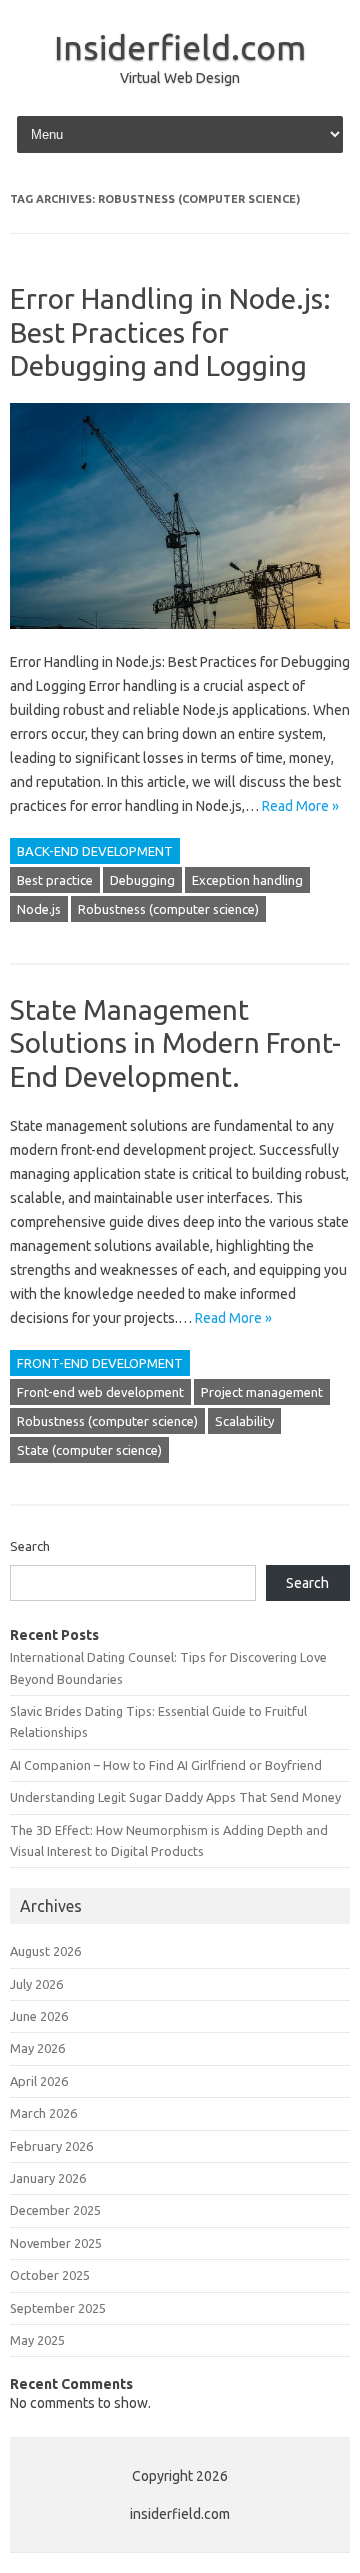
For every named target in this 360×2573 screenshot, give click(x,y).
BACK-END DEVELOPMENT (95, 851)
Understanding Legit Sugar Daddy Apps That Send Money (175, 1797)
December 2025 (55, 2210)
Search (30, 1546)
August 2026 (45, 1951)
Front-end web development (100, 1392)
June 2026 (39, 2016)
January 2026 (48, 2178)
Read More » (300, 806)
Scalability (244, 1421)
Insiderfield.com (180, 47)
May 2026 (37, 2048)
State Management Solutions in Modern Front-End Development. (175, 1043)
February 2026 (51, 2146)
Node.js (39, 909)
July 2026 (36, 1984)
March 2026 (43, 2113)
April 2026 (39, 2081)
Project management (262, 1392)
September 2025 (58, 2308)
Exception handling (247, 880)
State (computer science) (89, 1450)
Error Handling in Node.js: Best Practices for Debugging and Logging (170, 332)
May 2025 (37, 2340)
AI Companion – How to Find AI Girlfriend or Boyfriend (166, 1765)
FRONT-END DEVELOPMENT (100, 1363)
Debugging (142, 880)
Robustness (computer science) (168, 909)
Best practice (55, 880)
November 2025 (56, 2243)
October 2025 (50, 2275)
